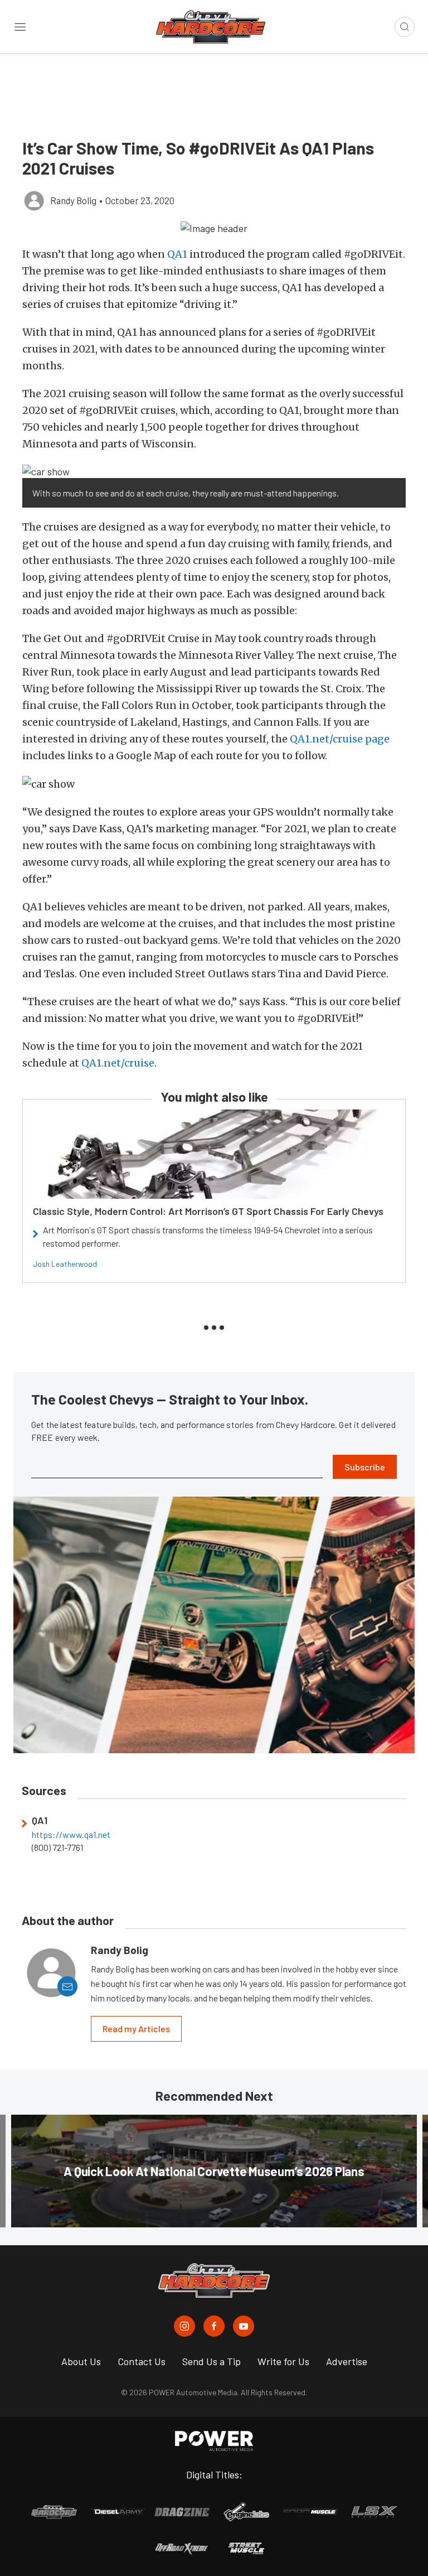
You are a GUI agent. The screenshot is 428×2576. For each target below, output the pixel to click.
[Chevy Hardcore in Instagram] (184, 2326)
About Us (81, 2361)
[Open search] (405, 27)
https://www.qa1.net (71, 1835)
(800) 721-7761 (57, 1847)
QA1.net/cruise (118, 1063)
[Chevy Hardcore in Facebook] (214, 2326)
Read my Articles (136, 2029)
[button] (214, 228)
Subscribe (365, 1467)
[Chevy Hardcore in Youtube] (244, 2326)
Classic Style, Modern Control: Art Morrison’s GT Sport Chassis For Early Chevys (208, 1211)
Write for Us (283, 2361)
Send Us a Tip (211, 2361)
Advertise (347, 2361)
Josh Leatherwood (65, 1264)
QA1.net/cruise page (340, 739)
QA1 (177, 254)
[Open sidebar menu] (20, 27)
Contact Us (142, 2361)
